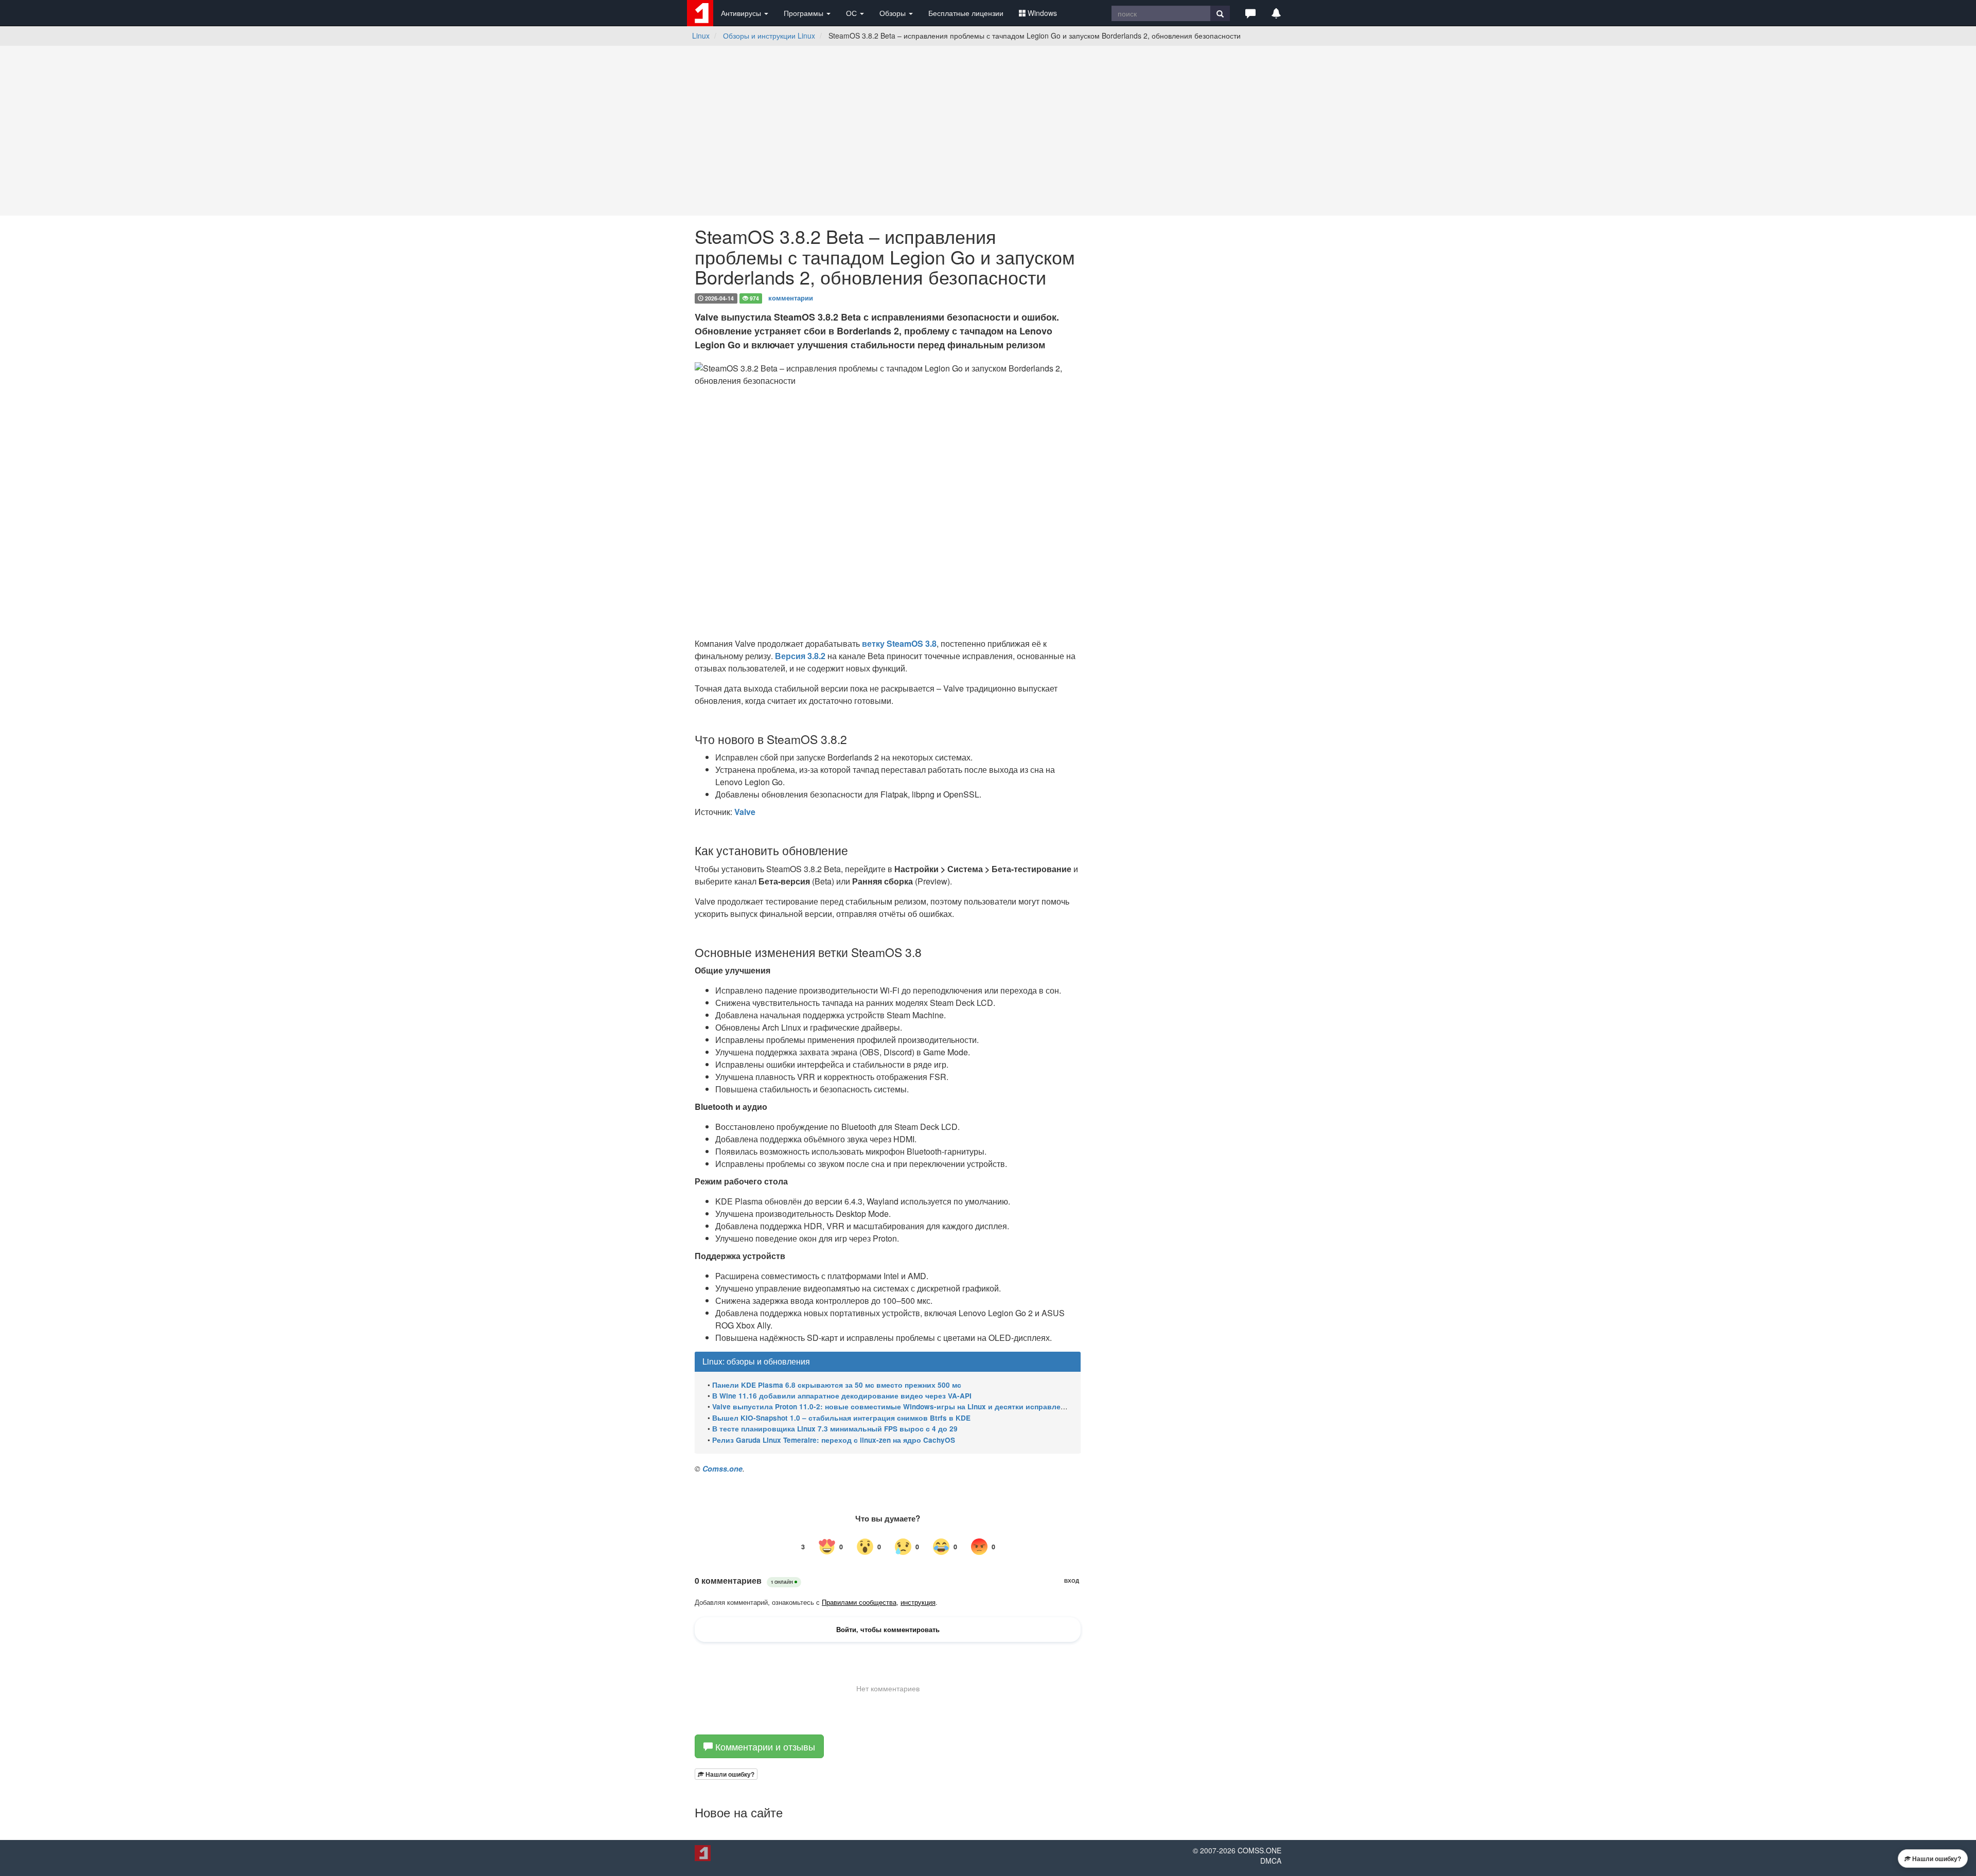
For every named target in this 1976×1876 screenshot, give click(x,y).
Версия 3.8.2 (800, 656)
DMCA (1271, 1861)
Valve (745, 812)
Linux (701, 36)
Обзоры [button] (894, 13)
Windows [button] (1042, 13)
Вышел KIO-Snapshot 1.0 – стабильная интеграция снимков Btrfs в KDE (841, 1418)
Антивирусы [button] (742, 13)
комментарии (791, 298)
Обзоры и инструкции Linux (769, 36)
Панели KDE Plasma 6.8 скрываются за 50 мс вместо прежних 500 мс (837, 1385)
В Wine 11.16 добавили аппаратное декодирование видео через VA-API (842, 1396)
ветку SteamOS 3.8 (899, 643)
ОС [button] (852, 13)
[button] (1250, 13)
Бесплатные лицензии (966, 13)
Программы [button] (805, 13)
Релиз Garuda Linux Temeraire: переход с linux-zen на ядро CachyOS (834, 1440)
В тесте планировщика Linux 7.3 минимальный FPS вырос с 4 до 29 (835, 1429)
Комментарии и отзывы (764, 1746)
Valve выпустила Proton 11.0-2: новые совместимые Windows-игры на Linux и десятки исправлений (893, 1406)
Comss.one (722, 1468)
